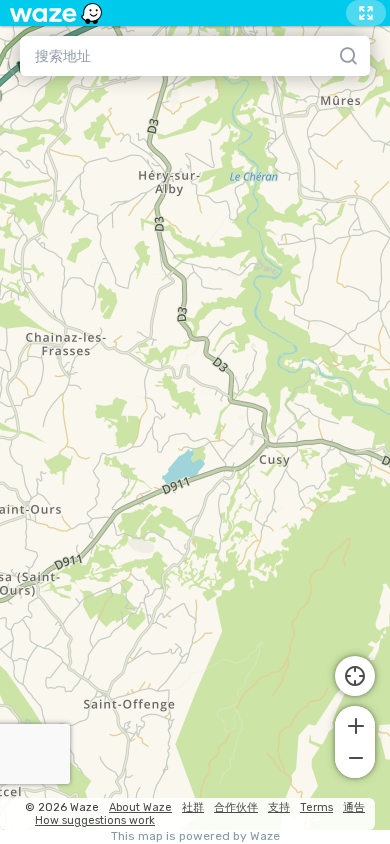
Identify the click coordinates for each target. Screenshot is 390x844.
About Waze (140, 807)
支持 (279, 807)
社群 (193, 807)
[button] (355, 724)
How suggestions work (95, 820)
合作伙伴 (236, 807)
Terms (316, 807)
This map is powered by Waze (195, 836)
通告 (354, 807)
